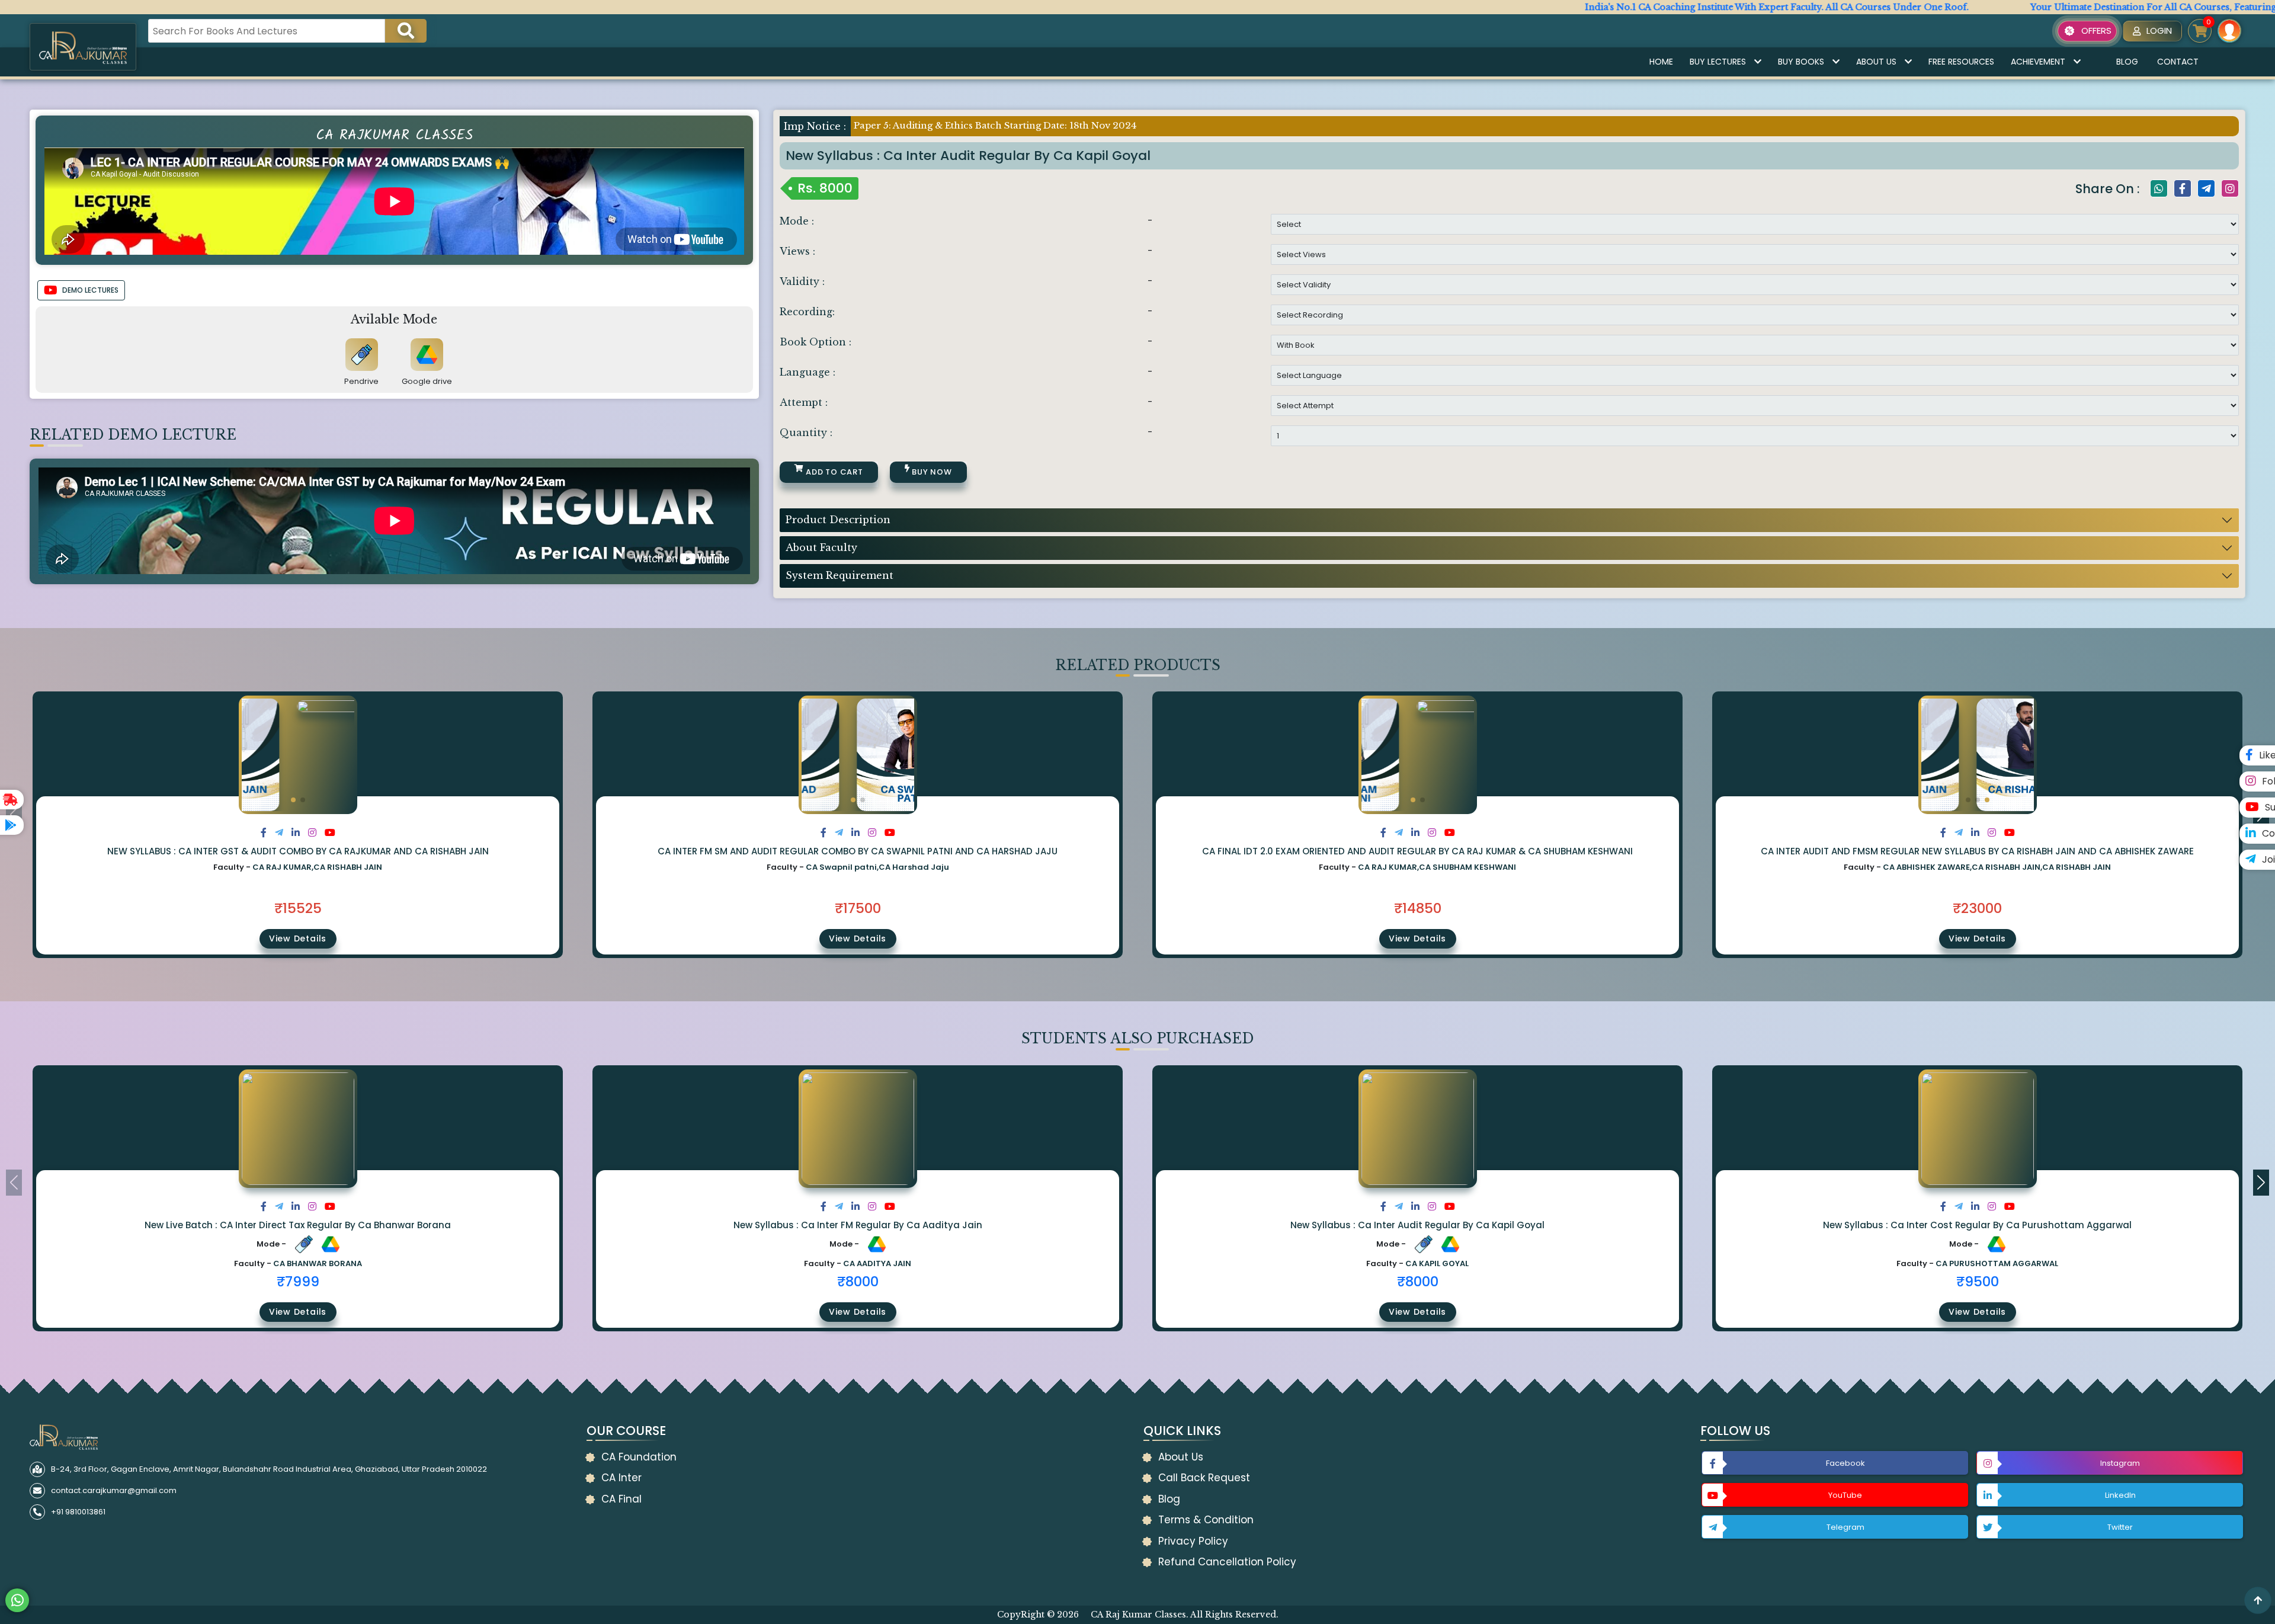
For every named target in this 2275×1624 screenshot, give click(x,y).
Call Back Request (1204, 1478)
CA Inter (621, 1478)
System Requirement (839, 575)
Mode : (797, 221)
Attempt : (804, 402)
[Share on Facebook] (264, 833)
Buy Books (1801, 62)
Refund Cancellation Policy (1227, 1562)
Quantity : (806, 433)
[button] (293, 800)
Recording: (807, 312)
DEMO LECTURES (90, 290)
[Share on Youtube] (330, 833)
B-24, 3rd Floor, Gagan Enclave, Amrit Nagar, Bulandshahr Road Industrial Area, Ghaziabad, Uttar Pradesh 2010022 (269, 1469)
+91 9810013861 (78, 1512)
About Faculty (821, 547)
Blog (2127, 62)
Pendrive (361, 381)
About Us (1876, 62)
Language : (808, 372)
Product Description (838, 520)
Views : (797, 251)
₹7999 (298, 1282)
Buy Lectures (1718, 62)
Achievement (2038, 62)
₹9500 (1978, 1282)
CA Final (621, 1499)
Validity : (802, 281)
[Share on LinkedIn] (296, 833)
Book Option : (816, 342)
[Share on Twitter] (279, 833)
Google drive (427, 381)
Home (1661, 62)
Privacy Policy (1193, 1541)
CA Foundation (639, 1457)
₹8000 (858, 1282)
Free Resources (1961, 62)
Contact (2178, 62)
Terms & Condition (1206, 1520)
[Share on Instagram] (312, 833)
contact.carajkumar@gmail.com (114, 1490)
